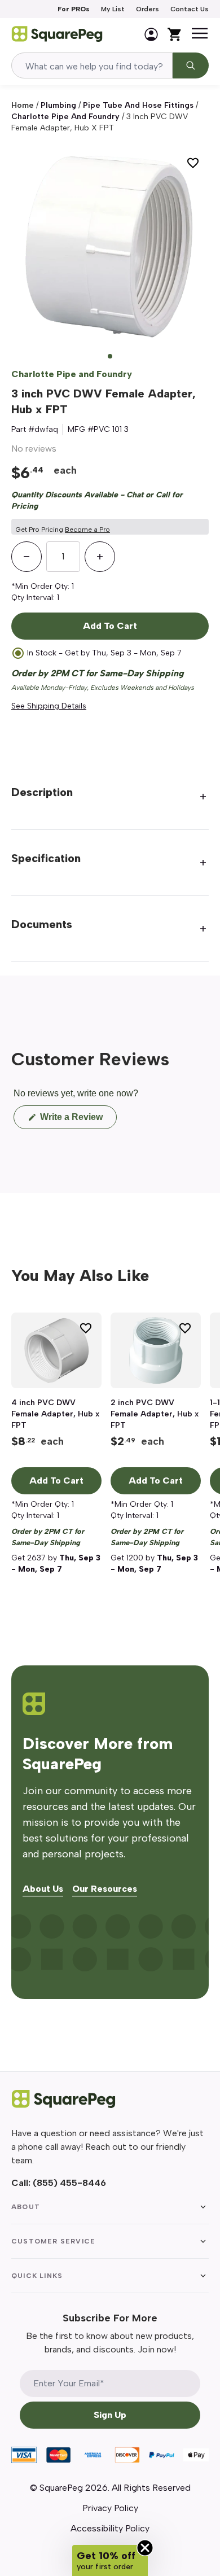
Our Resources (105, 1889)
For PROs (74, 9)
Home (23, 105)
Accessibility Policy (110, 2528)
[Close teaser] (145, 2548)
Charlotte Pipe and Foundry (65, 117)
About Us (43, 1889)
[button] (110, 2560)
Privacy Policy (110, 2508)
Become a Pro (87, 530)
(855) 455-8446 (69, 2183)
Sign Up (110, 2415)
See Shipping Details (49, 706)
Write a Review (77, 1120)
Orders (148, 9)
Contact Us (190, 9)
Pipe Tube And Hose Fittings (138, 105)
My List (113, 9)
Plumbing (58, 105)
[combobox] (92, 65)
